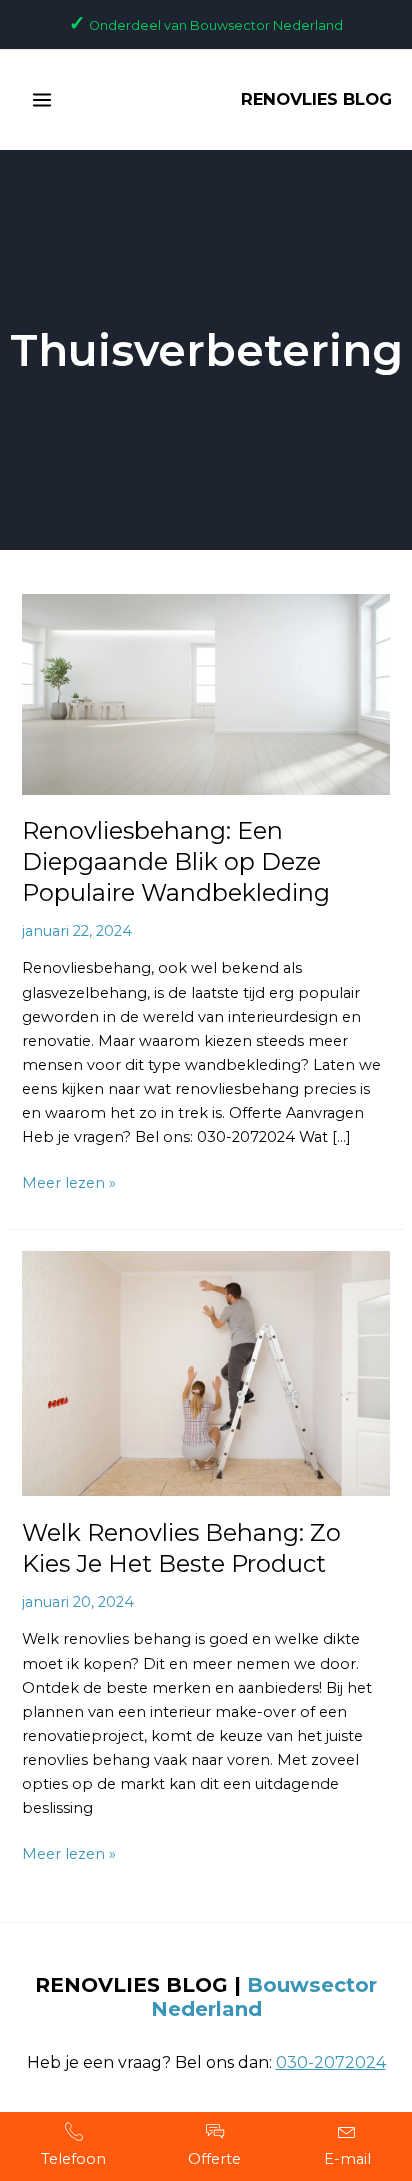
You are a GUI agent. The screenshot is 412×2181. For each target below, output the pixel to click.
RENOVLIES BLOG (316, 99)
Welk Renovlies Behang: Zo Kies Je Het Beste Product (181, 1548)
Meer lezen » (69, 1181)
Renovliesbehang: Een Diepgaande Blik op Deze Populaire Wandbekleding (176, 861)
